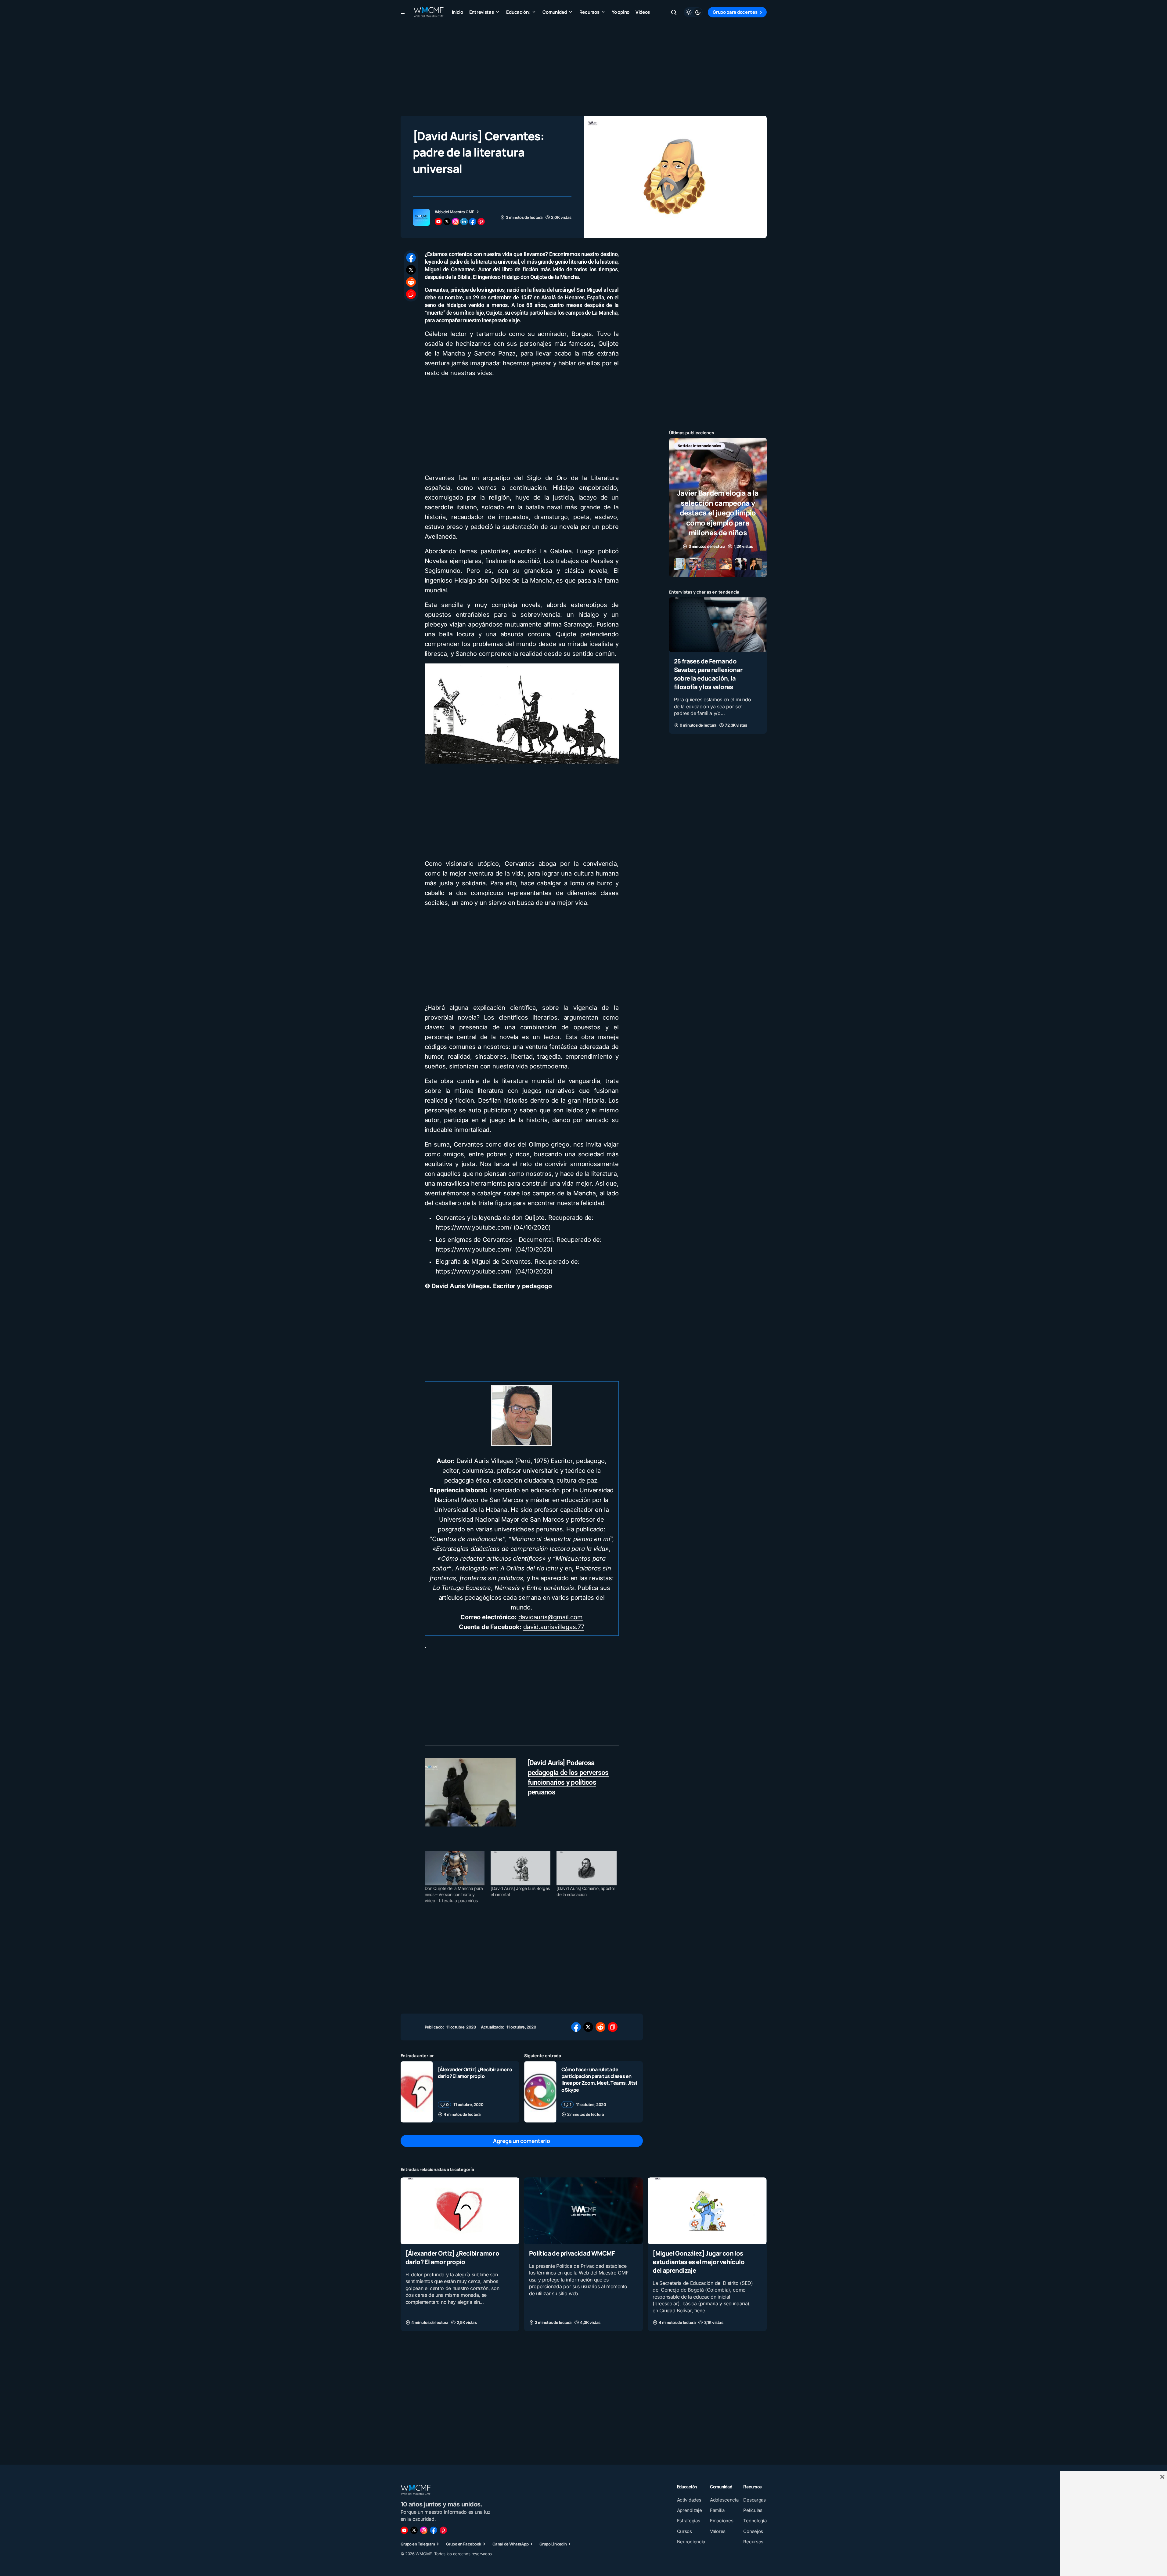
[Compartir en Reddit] (411, 282)
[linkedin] (464, 222)
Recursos (686, 456)
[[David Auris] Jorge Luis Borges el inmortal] (520, 1868)
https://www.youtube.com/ (474, 1227)
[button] (404, 12)
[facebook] (473, 222)
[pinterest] (481, 222)
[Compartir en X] (411, 270)
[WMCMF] (443, 2530)
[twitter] (447, 222)
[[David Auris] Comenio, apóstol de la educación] (586, 1868)
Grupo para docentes (735, 12)
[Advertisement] (584, 67)
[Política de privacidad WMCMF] (583, 2211)
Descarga (686, 446)
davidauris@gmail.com (551, 1617)
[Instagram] (424, 2530)
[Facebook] (434, 2530)
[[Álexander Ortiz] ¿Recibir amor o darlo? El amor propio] (417, 2092)
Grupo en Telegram (418, 2544)
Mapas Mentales (733, 446)
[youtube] (438, 222)
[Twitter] (414, 2530)
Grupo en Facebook (464, 2544)
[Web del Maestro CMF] (421, 217)
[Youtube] (404, 2530)
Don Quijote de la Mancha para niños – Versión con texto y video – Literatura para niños (454, 1894)
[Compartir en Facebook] (411, 258)
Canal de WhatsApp (510, 2544)
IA (707, 446)
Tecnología (715, 456)
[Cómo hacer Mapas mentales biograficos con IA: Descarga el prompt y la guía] (718, 507)
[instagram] (456, 222)
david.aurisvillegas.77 (554, 1627)
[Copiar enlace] (411, 294)
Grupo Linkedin (553, 2544)
